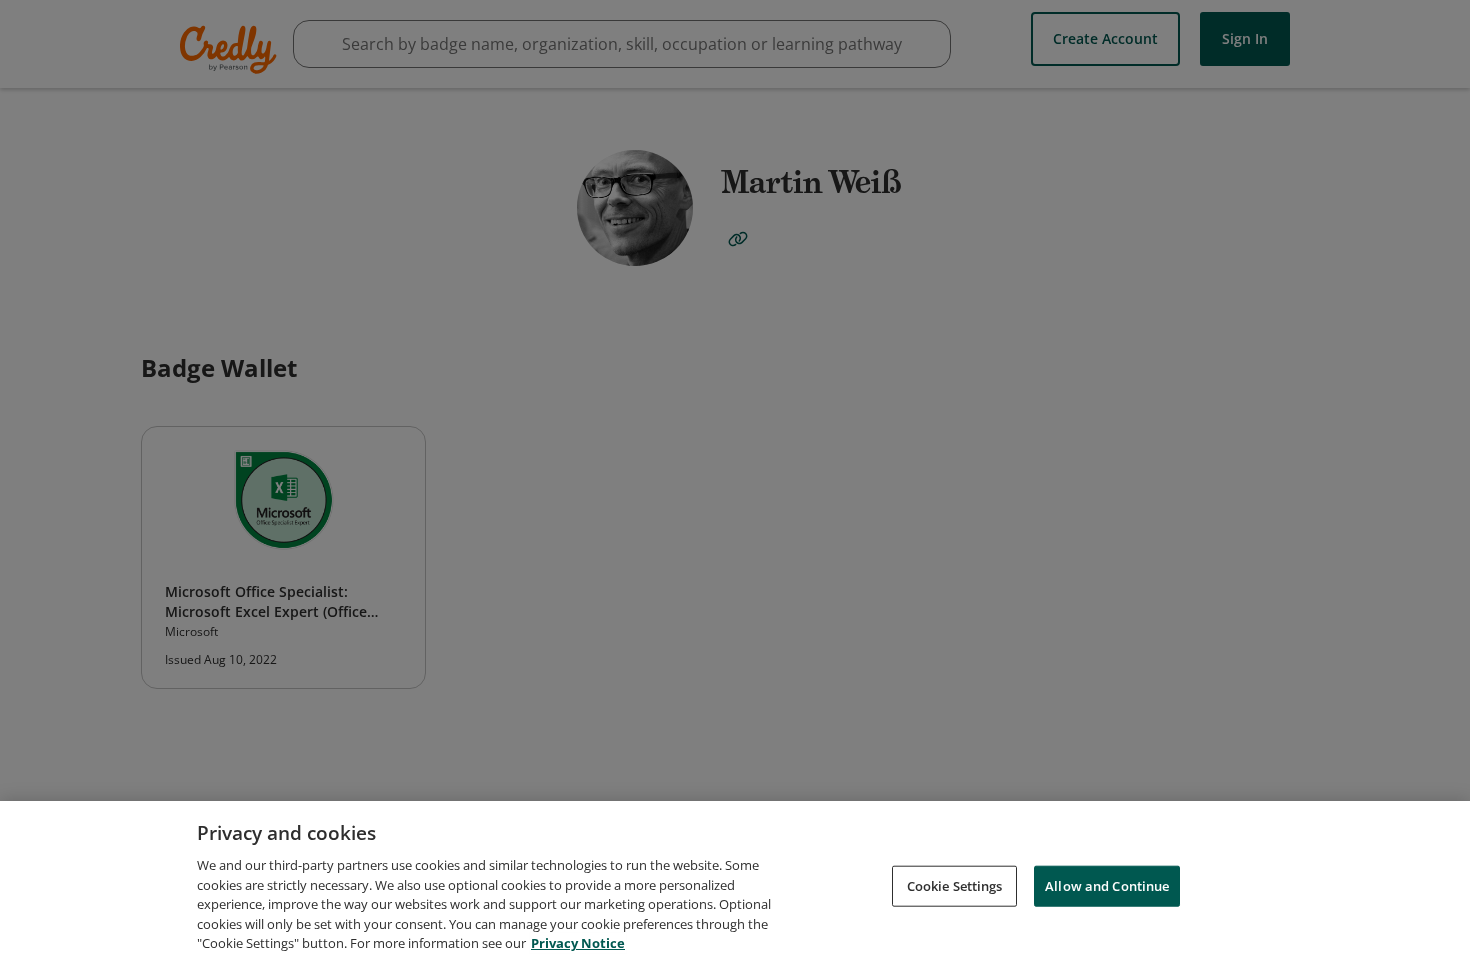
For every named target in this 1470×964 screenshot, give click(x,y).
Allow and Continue (1107, 885)
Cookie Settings (955, 885)
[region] (735, 882)
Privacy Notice (578, 943)
